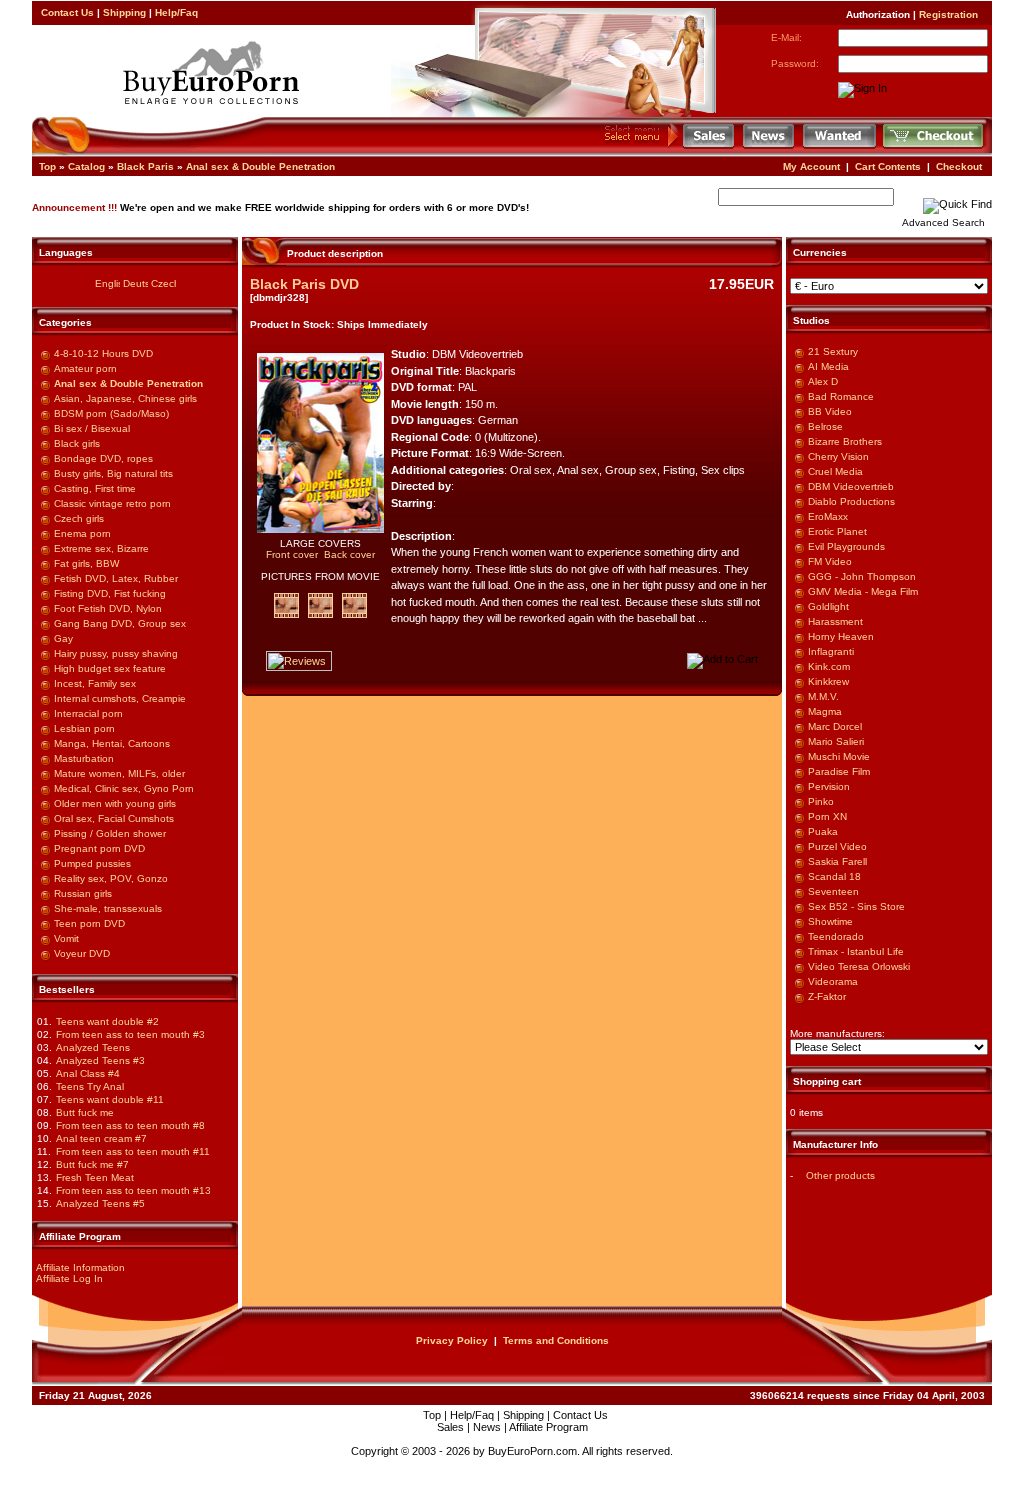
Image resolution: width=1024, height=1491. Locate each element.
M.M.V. (823, 696)
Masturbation (84, 758)
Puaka (823, 831)
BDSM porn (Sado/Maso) (111, 413)
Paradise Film (839, 771)
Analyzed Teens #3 (100, 1060)
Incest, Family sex (95, 683)
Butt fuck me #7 (92, 1164)
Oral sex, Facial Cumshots (114, 818)
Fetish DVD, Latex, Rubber (116, 578)
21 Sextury (833, 351)
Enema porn (82, 533)
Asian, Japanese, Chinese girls (125, 398)
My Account (811, 166)
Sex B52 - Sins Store (856, 906)
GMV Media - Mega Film (863, 591)
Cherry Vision (838, 456)
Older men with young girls (115, 803)
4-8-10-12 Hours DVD (103, 353)
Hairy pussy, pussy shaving (116, 653)
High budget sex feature (110, 668)
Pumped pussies (92, 863)
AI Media (828, 366)
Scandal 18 (834, 876)
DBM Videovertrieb (851, 486)
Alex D (823, 381)
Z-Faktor (827, 996)
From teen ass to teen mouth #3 (130, 1034)
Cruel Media (835, 471)
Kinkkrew (828, 681)
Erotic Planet (837, 531)
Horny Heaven (841, 636)
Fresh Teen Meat (95, 1177)
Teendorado (836, 936)
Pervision (829, 786)
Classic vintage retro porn (112, 503)
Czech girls (79, 518)
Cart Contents (888, 166)
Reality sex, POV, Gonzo (111, 878)
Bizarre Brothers (845, 441)
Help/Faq (176, 12)
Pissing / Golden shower (110, 833)
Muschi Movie (839, 756)
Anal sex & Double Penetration (260, 166)
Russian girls (83, 893)
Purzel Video (837, 846)
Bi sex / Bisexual (92, 428)
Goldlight (828, 606)
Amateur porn (85, 368)
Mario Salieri (836, 741)
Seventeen (833, 891)
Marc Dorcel (835, 726)
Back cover (349, 554)
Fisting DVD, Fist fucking (110, 593)
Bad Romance (841, 396)
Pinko (821, 801)
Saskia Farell (837, 861)
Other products (840, 1175)
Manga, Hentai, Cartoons (112, 743)
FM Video (830, 561)
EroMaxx (828, 516)
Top (47, 166)
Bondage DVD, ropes (103, 458)
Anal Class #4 (88, 1073)
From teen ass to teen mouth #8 (130, 1125)
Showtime (830, 921)
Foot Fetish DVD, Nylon (108, 608)
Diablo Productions (851, 501)
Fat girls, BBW (86, 563)
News (487, 1427)
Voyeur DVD (82, 953)
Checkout (959, 166)
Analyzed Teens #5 (100, 1203)
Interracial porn (88, 713)
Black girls (77, 443)
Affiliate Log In (69, 1278)
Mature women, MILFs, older (119, 773)
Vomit (66, 938)
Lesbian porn (84, 728)
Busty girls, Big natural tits (113, 473)
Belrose (825, 426)
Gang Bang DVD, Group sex (120, 623)
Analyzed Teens (93, 1047)
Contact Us (67, 12)
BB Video (830, 411)
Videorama (833, 981)
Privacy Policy (452, 1340)
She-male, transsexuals (108, 908)
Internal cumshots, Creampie (120, 698)
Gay (63, 638)
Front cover (292, 554)
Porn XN (827, 816)
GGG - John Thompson (862, 576)
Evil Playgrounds (846, 546)
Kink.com (829, 666)
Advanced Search (943, 222)
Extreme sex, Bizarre (101, 548)
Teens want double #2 (107, 1021)
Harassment (835, 621)
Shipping (124, 12)
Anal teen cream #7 (101, 1138)
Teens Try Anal (90, 1086)
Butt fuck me (85, 1112)
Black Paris (145, 166)
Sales (450, 1427)
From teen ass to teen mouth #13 (133, 1190)
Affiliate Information (80, 1267)
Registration (948, 14)
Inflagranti (831, 651)
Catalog (86, 166)
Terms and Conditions (556, 1340)
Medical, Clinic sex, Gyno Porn (124, 788)
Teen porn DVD (89, 923)
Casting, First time (95, 488)
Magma (825, 711)
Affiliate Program (548, 1427)
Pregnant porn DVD (99, 848)
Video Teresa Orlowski (859, 966)
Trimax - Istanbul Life (856, 951)
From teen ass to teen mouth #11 (133, 1151)
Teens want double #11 (110, 1099)
